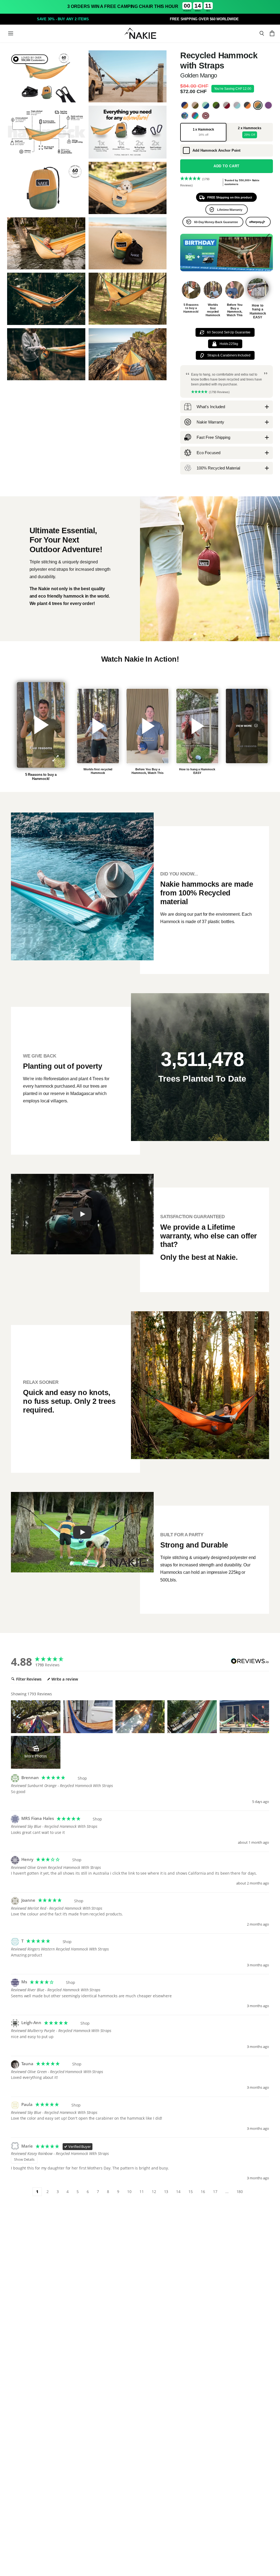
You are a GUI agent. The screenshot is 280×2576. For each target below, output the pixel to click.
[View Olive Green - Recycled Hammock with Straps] (195, 105)
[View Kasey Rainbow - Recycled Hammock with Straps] (185, 116)
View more (244, 726)
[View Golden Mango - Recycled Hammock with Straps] (258, 105)
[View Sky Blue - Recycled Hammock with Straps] (205, 105)
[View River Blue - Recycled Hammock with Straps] (185, 105)
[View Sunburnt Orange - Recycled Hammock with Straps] (247, 105)
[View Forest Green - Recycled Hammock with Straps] (216, 105)
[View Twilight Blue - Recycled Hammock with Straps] (237, 105)
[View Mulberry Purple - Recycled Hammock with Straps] (268, 105)
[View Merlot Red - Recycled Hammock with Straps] (227, 105)
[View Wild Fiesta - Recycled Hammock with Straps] (195, 116)
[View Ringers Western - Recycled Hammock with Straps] (205, 116)
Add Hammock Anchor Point (216, 150)
